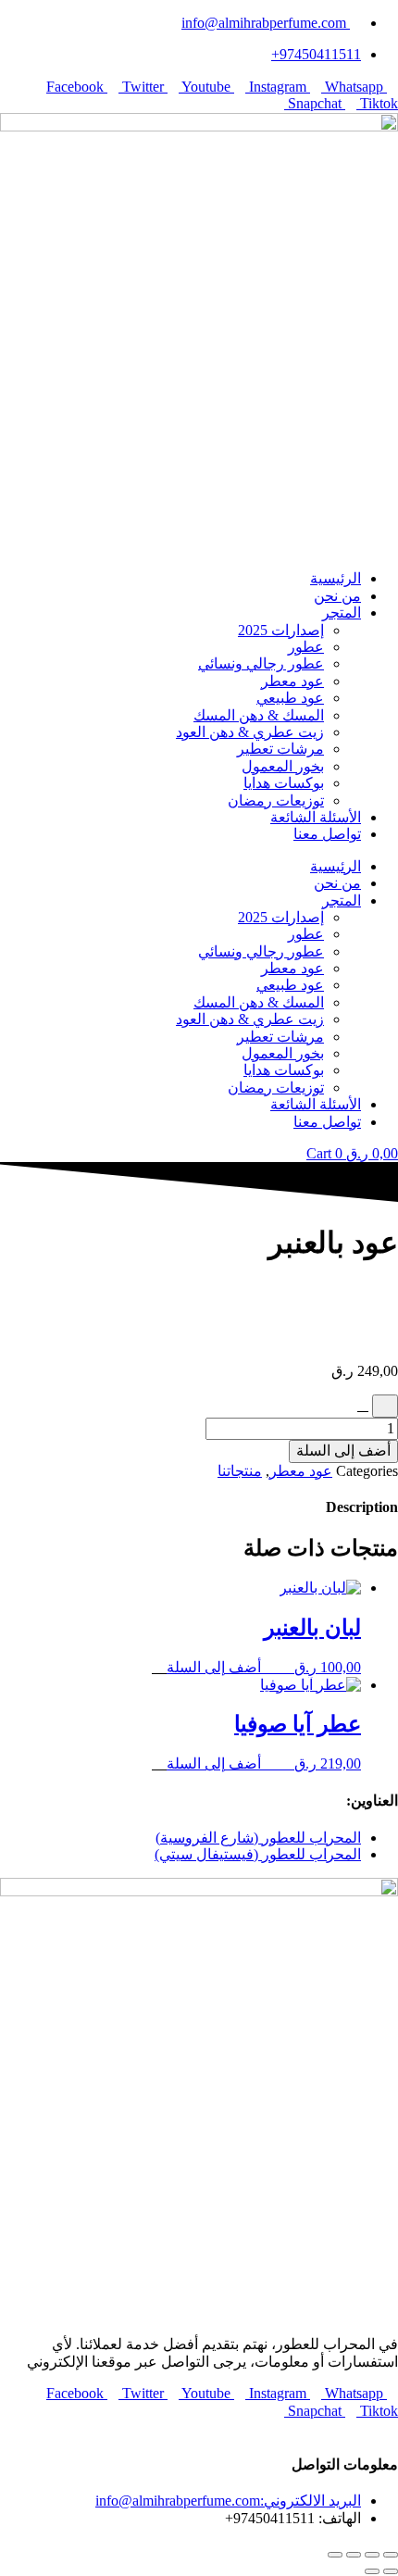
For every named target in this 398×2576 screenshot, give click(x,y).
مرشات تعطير (280, 749)
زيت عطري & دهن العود (250, 732)
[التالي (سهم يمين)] (372, 2571)
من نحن (337, 596)
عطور (306, 647)
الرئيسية (336, 578)
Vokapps (358, 2427)
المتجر (342, 613)
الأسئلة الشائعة (316, 817)
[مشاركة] (354, 2555)
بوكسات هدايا (284, 783)
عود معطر (292, 681)
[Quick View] (276, 1667)
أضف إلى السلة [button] (214, 1667)
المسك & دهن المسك (259, 715)
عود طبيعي (290, 698)
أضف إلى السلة (343, 1451)
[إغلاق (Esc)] (335, 2555)
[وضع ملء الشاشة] (372, 2555)
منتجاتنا (240, 1471)
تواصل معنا (327, 834)
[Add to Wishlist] (385, 1406)
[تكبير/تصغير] (391, 2555)
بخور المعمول (283, 766)
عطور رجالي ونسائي (261, 663)
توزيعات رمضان (276, 800)
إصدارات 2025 (281, 630)
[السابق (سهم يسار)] (391, 2571)
